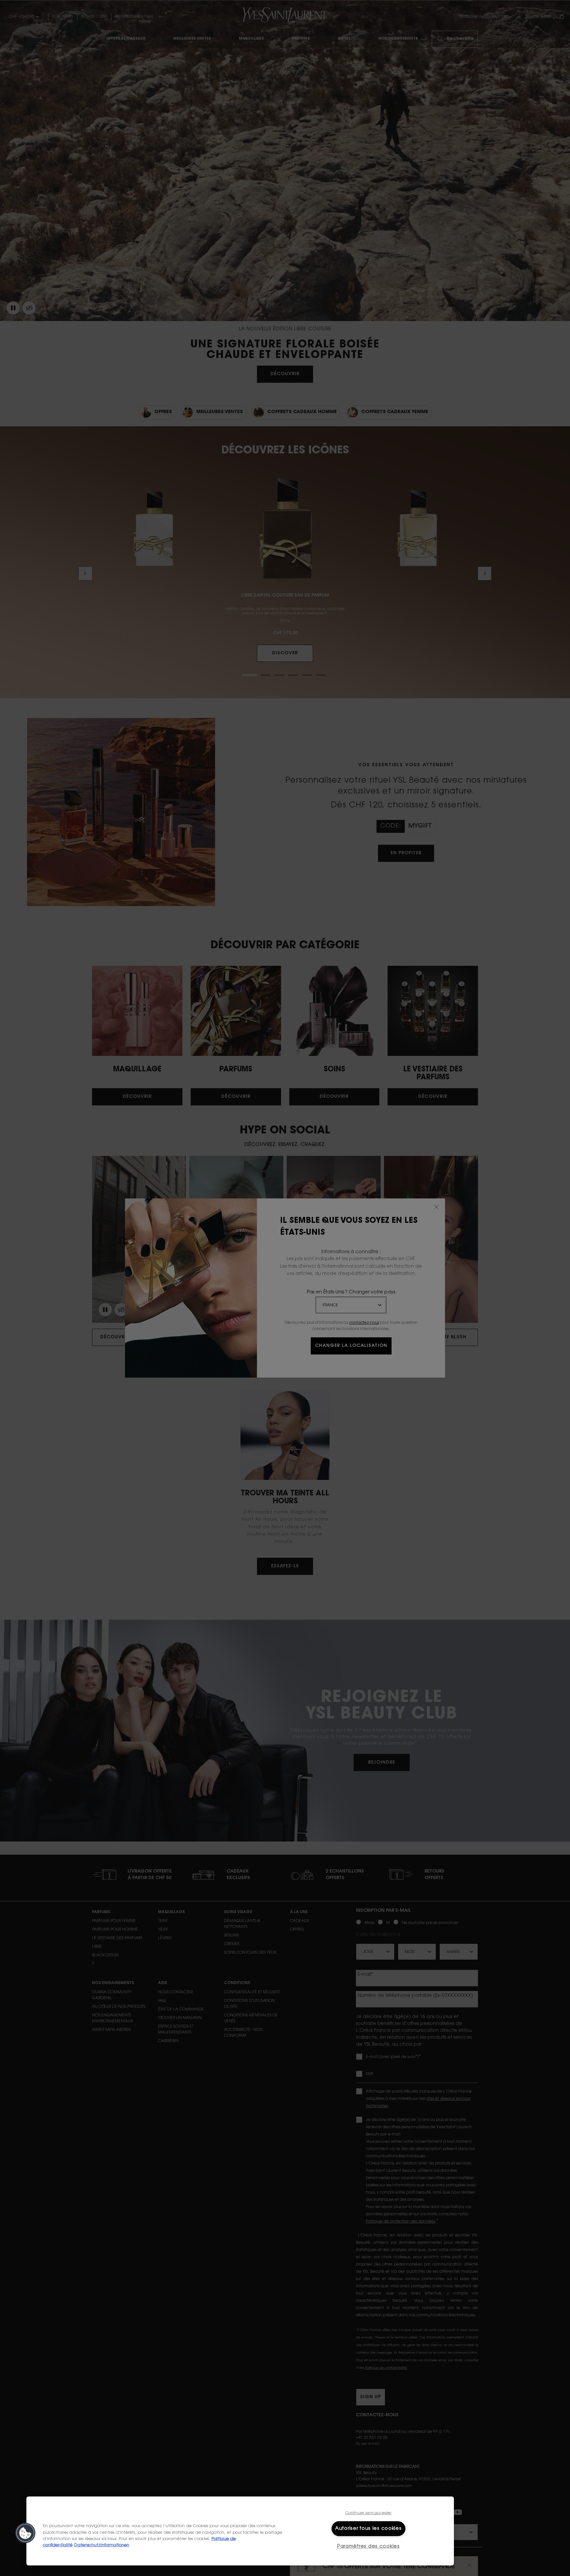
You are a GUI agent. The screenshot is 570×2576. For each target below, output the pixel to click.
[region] (240, 2531)
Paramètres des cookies (368, 2546)
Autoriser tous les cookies (368, 2529)
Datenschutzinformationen (102, 2545)
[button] (25, 2533)
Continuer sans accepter (369, 2513)
